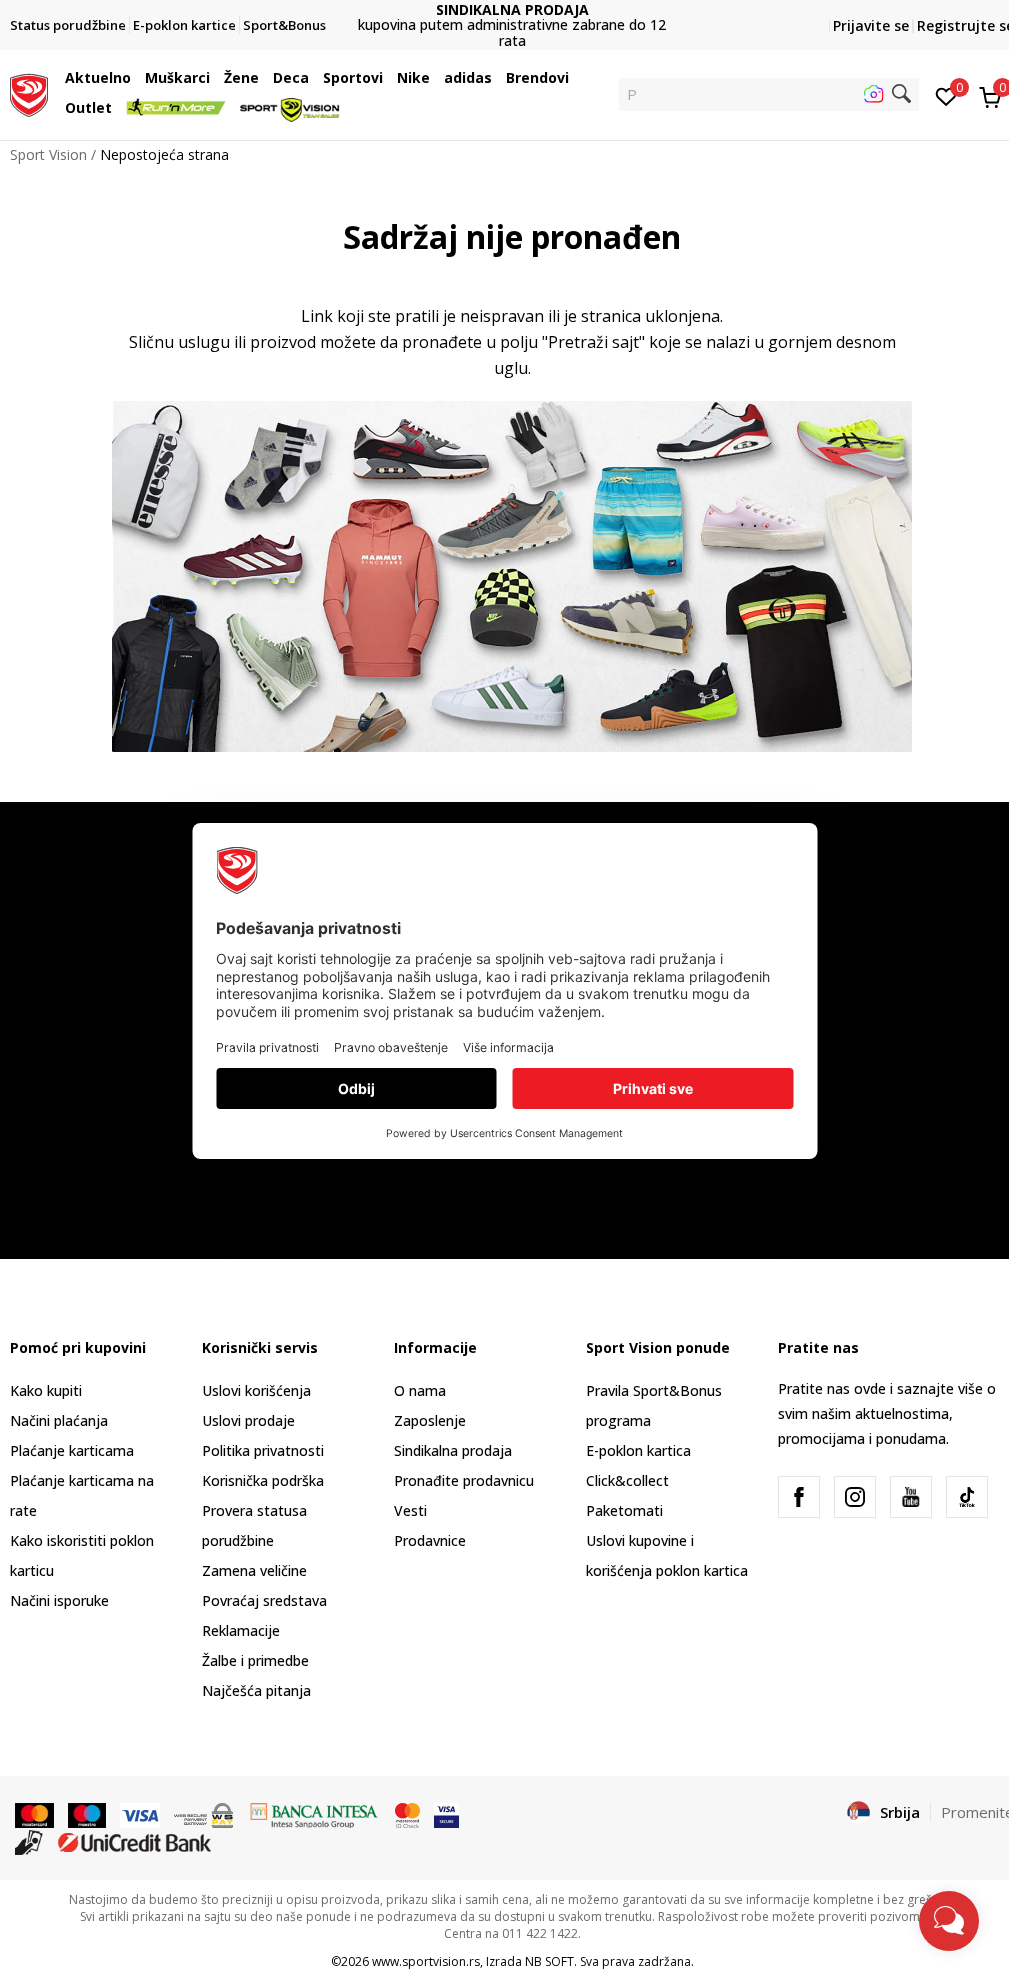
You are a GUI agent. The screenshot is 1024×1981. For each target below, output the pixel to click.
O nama (420, 1390)
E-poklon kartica (638, 1450)
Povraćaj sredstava (264, 1600)
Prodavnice (430, 1540)
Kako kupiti (46, 1390)
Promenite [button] (977, 1812)
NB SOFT (549, 1961)
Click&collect (627, 1480)
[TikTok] (967, 1497)
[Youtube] (911, 1497)
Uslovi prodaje (248, 1420)
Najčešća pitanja (256, 1690)
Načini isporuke (59, 1600)
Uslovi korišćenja (256, 1390)
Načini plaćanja (59, 1420)
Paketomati (624, 1510)
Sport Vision (48, 154)
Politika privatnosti (263, 1450)
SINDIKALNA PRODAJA (459, 9)
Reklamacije (241, 1630)
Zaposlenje (430, 1420)
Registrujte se (965, 25)
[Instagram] (855, 1497)
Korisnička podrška (263, 1480)
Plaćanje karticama (72, 1450)
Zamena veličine (254, 1570)
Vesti (410, 1510)
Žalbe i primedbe (255, 1660)
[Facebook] (799, 1497)
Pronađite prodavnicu (464, 1480)
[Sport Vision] (29, 93)
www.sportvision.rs (426, 1961)
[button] (136, 78)
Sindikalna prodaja (453, 1450)
